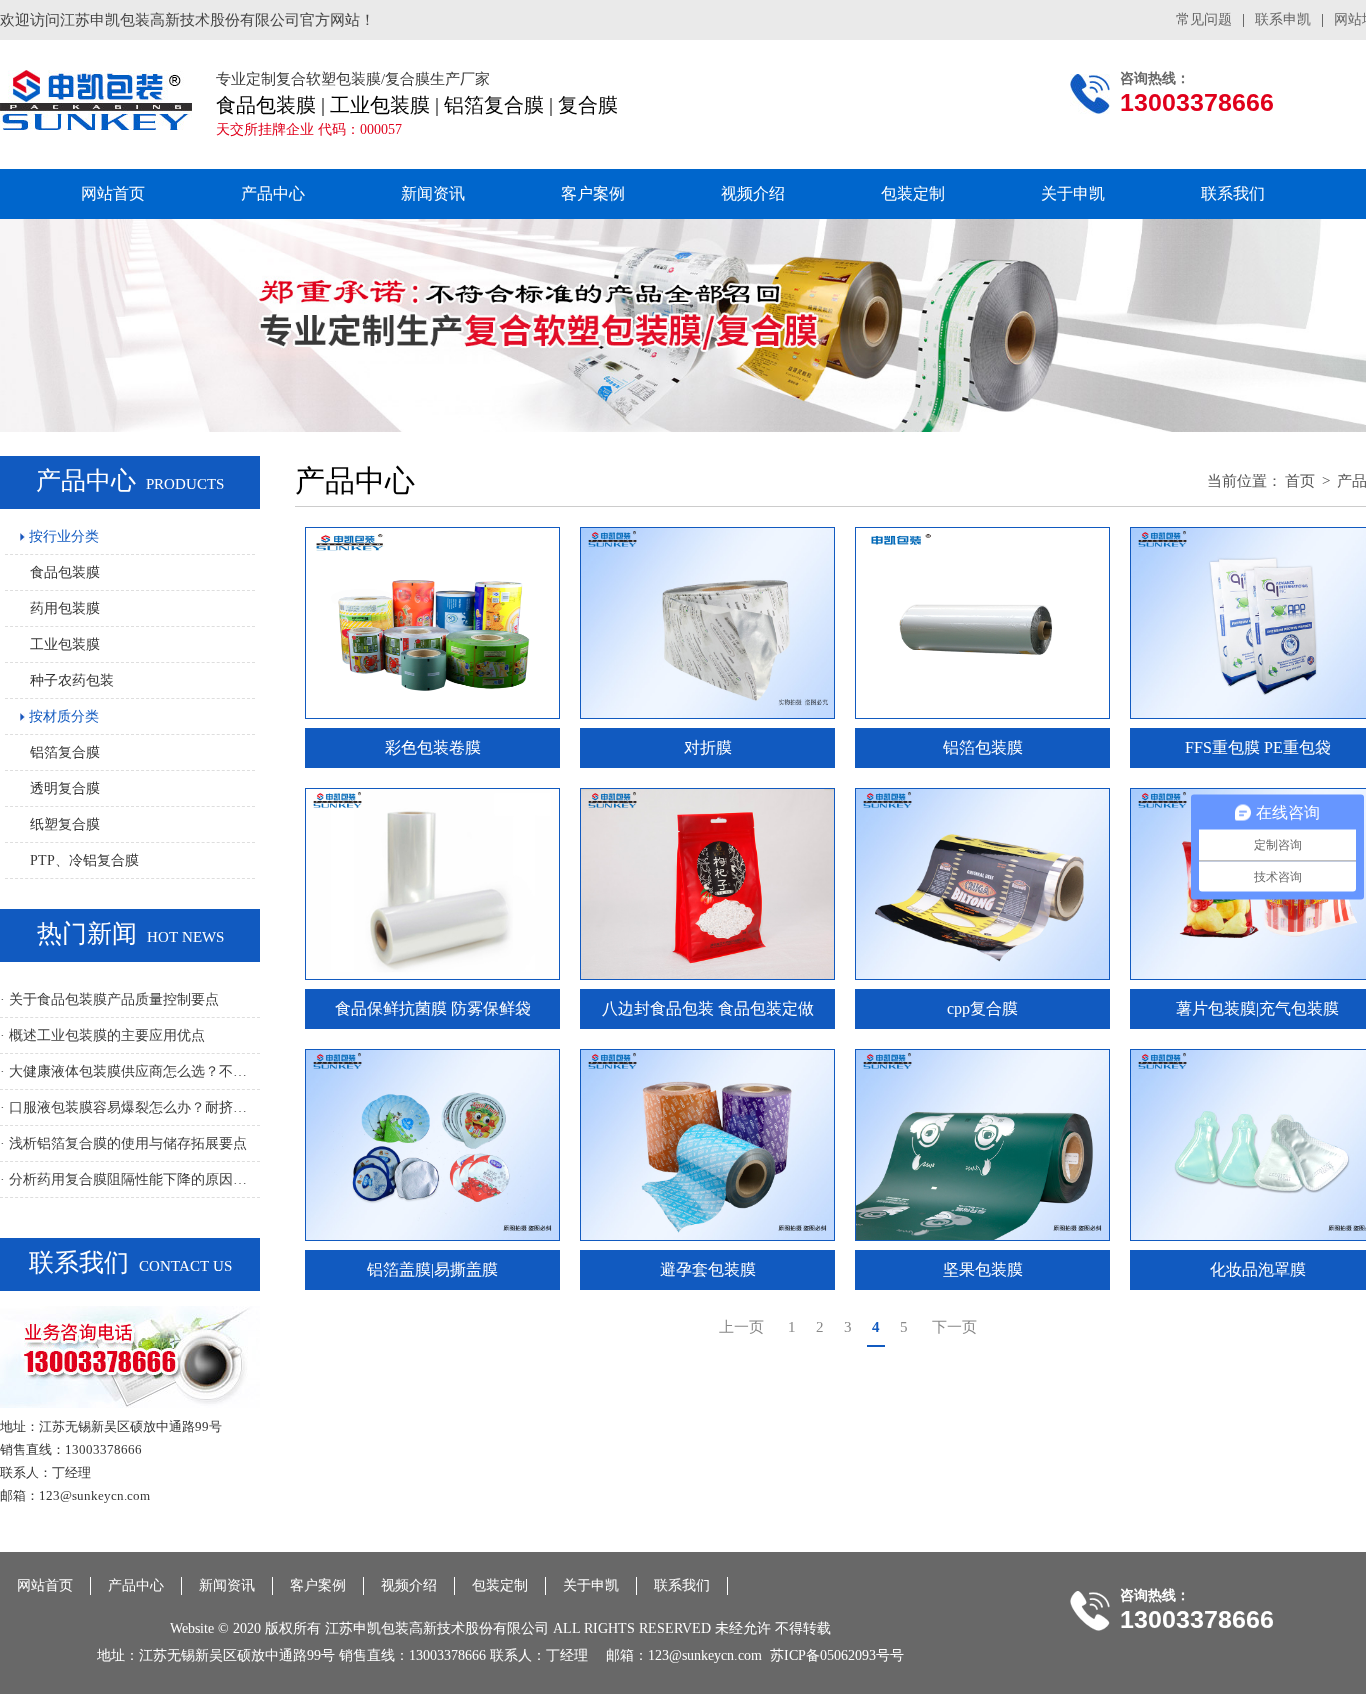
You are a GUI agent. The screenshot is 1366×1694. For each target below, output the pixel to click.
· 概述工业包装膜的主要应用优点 (102, 1035)
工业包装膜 (65, 644)
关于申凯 (1073, 193)
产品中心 (273, 193)
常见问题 (1204, 19)
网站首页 (113, 193)
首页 (1300, 481)
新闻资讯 (433, 193)
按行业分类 (62, 536)
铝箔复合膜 (65, 752)
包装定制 (913, 193)
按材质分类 (62, 716)
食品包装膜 (65, 572)
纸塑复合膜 (65, 824)
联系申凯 (1283, 19)
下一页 (954, 1327)
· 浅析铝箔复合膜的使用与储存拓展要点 (123, 1143)
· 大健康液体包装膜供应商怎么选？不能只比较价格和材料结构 (130, 1071)
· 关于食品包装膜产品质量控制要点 (109, 999)
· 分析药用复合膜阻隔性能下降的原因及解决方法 (130, 1179)
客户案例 (593, 193)
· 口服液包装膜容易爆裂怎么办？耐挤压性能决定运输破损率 (130, 1107)
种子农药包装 (72, 680)
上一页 (741, 1327)
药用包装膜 (65, 608)
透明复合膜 (65, 788)
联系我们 (1233, 193)
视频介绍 (753, 193)
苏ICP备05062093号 (830, 1655)
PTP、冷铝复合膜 (84, 860)
